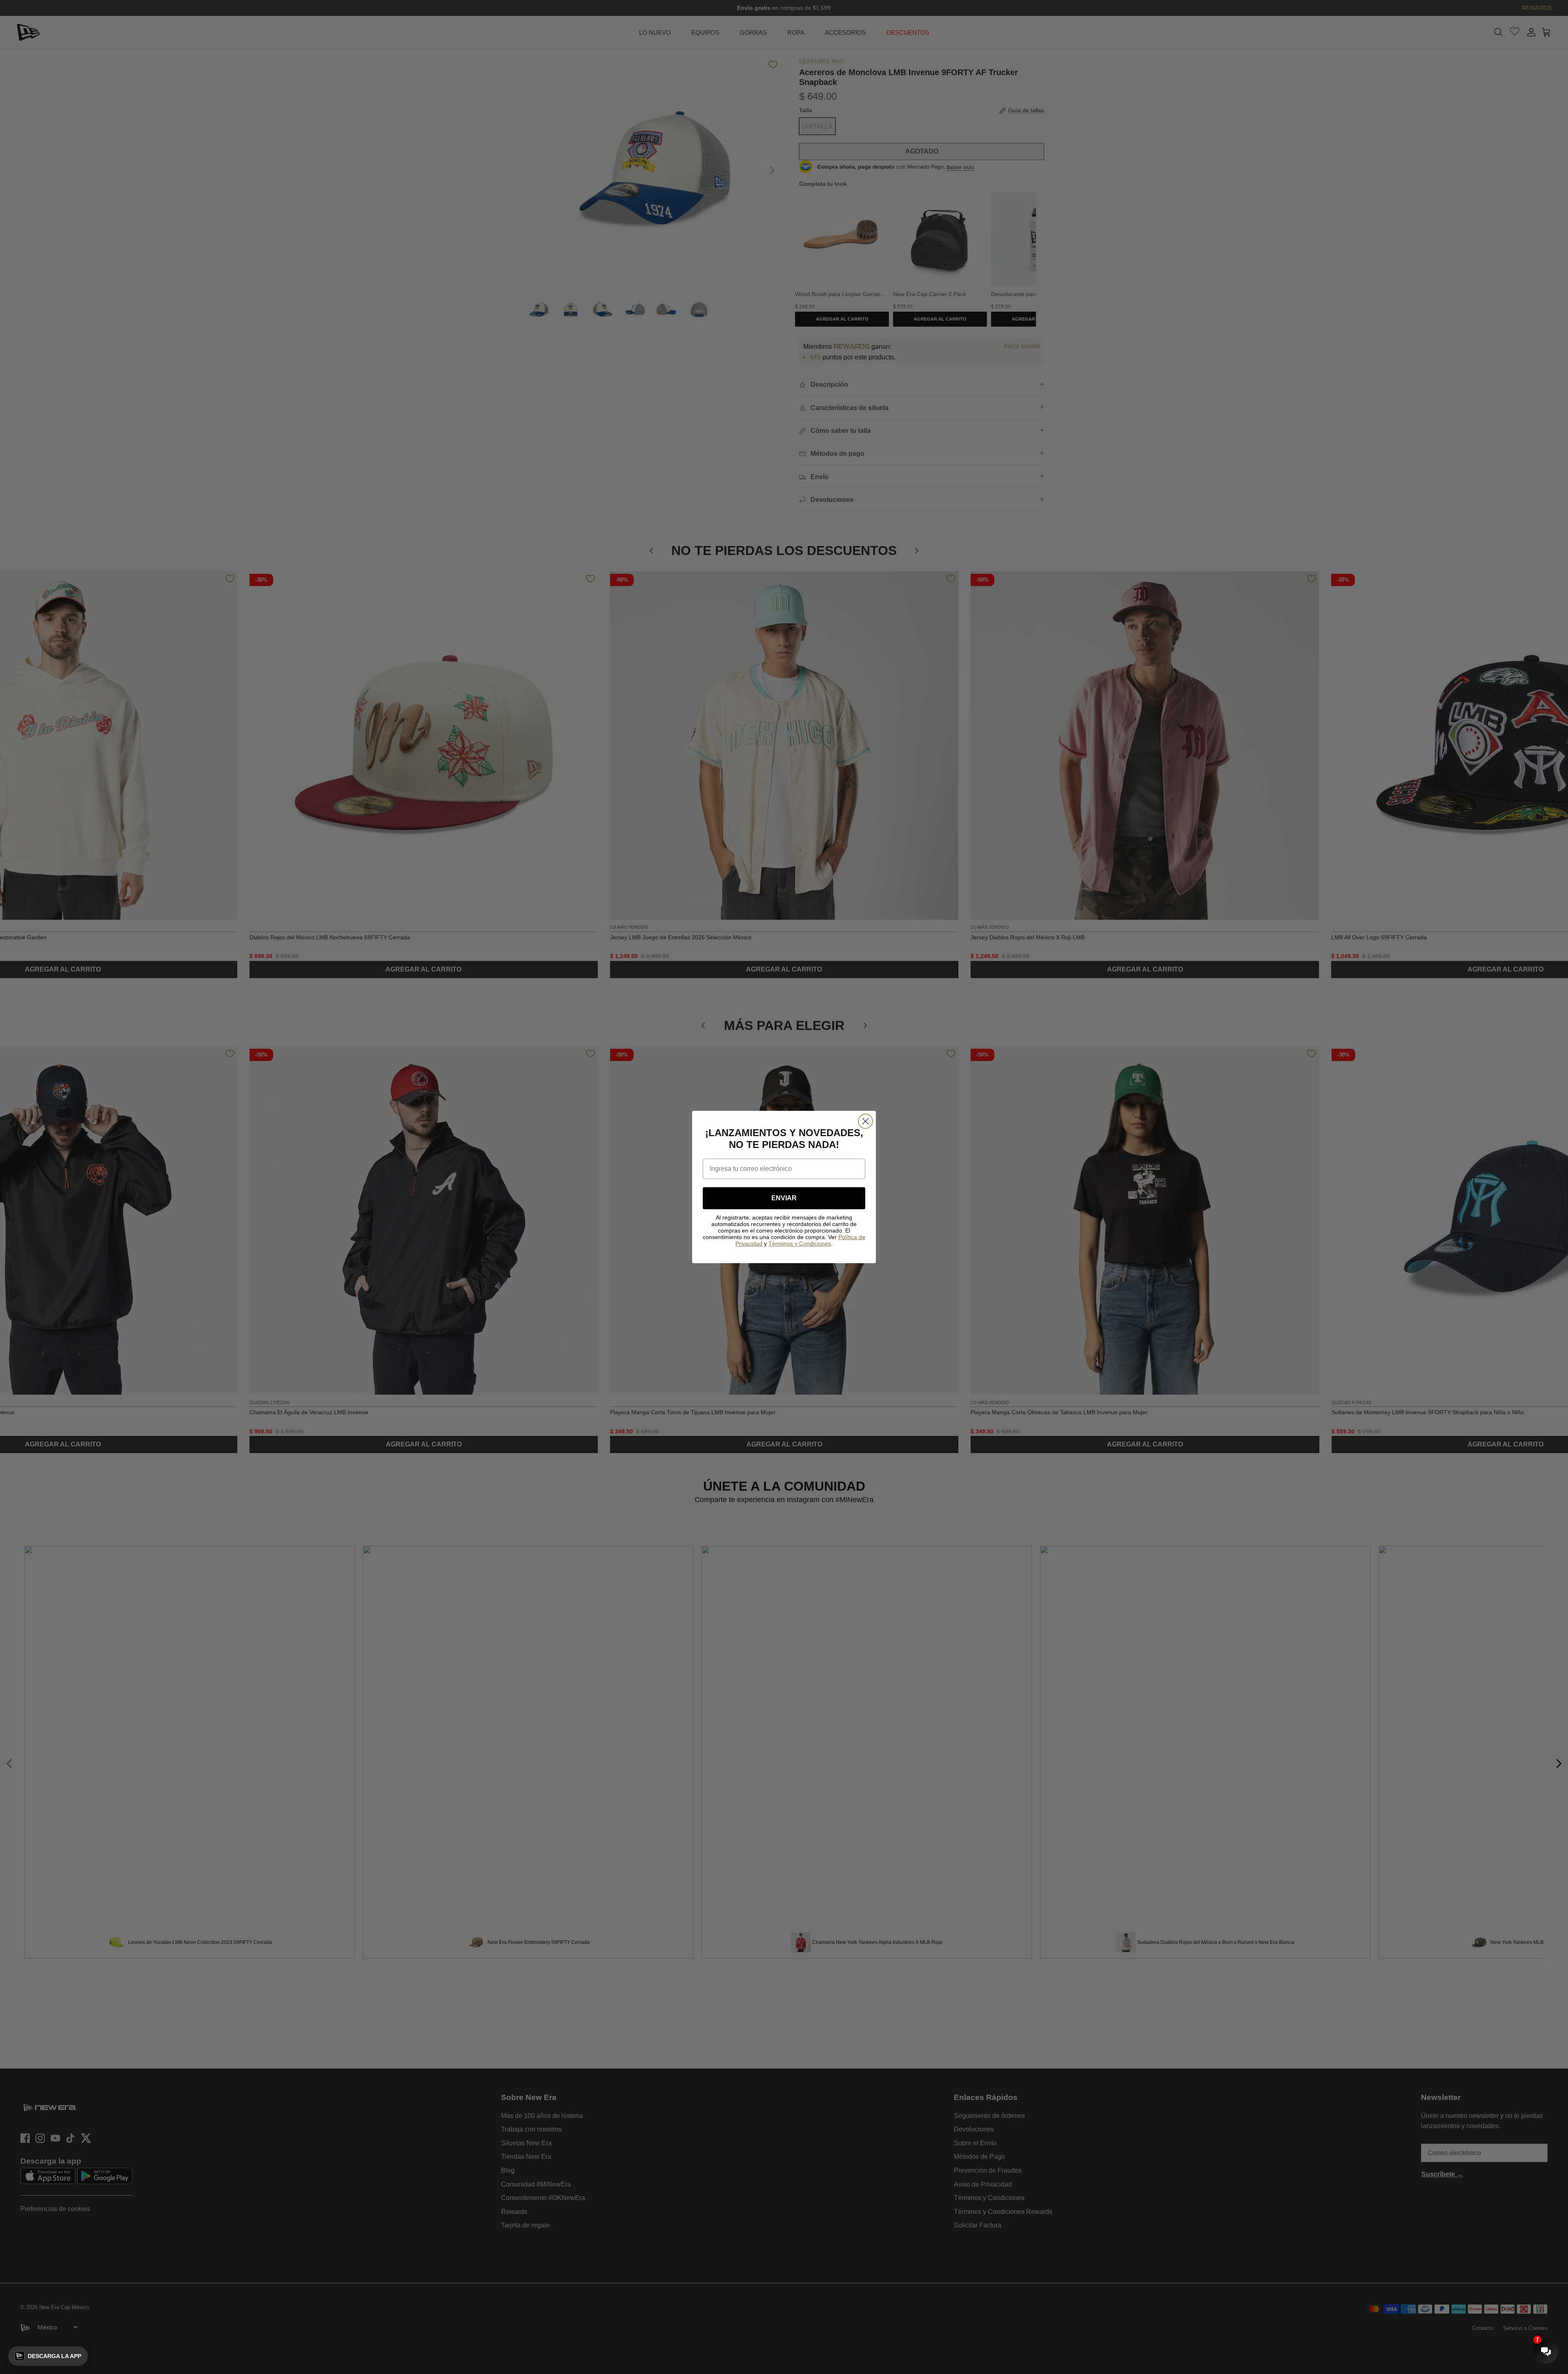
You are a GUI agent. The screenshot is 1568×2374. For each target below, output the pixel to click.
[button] (48, 2356)
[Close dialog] (865, 1121)
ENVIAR (784, 1198)
